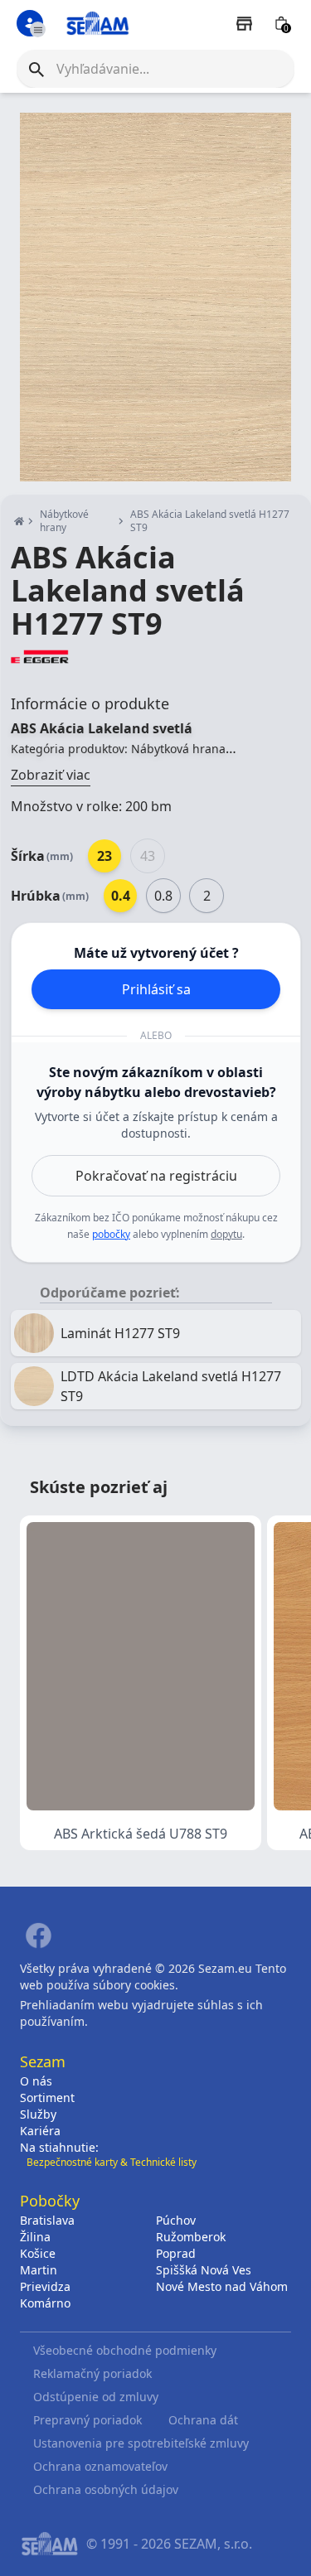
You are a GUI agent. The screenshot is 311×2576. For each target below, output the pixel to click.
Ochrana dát (203, 2420)
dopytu (226, 1234)
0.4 (121, 896)
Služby (38, 2114)
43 (148, 856)
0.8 (163, 896)
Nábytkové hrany (64, 521)
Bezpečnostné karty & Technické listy (112, 2162)
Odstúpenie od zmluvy (96, 2397)
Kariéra (40, 2131)
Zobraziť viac (51, 775)
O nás (36, 2081)
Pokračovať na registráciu (156, 1176)
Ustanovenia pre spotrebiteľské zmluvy (141, 2443)
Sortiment (47, 2098)
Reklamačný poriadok (92, 2373)
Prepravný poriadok (87, 2420)
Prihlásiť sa (156, 989)
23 (104, 856)
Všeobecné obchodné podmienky (125, 2350)
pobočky (111, 1234)
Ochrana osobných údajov (106, 2489)
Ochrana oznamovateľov (100, 2466)
